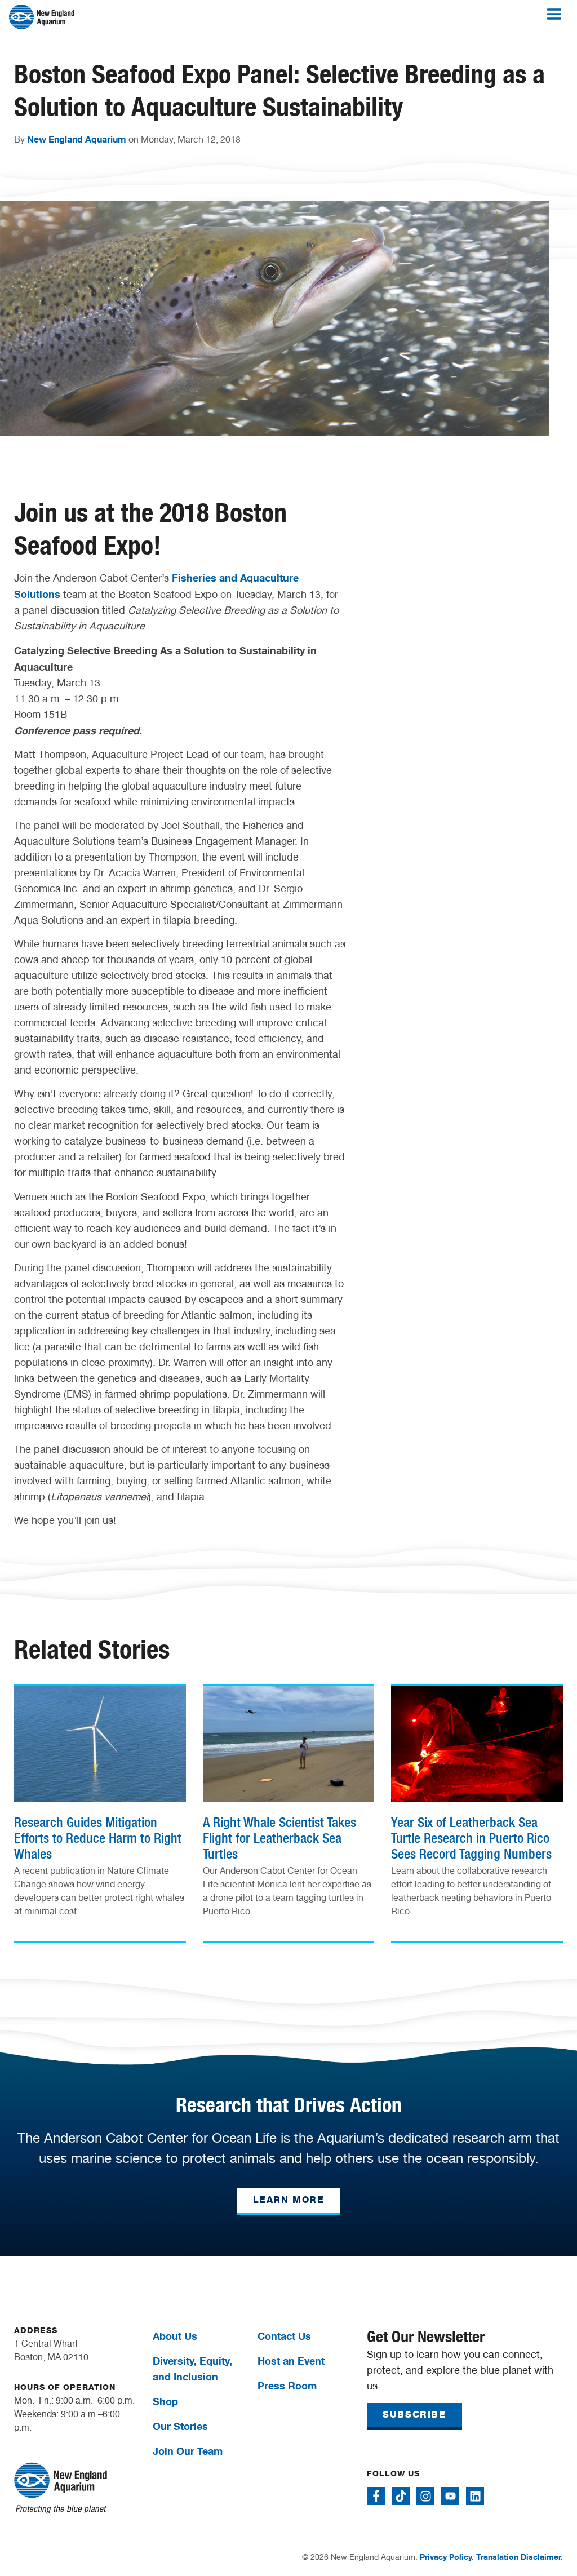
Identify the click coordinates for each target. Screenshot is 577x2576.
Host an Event (291, 2361)
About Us (175, 2336)
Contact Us (284, 2336)
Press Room (287, 2386)
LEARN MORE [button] (289, 2200)
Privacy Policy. (447, 2557)
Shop (165, 2401)
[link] (100, 1806)
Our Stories (180, 2426)
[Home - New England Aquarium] (42, 17)
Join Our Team (188, 2451)
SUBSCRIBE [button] (414, 2415)
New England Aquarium (77, 139)
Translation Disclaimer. (520, 2557)
